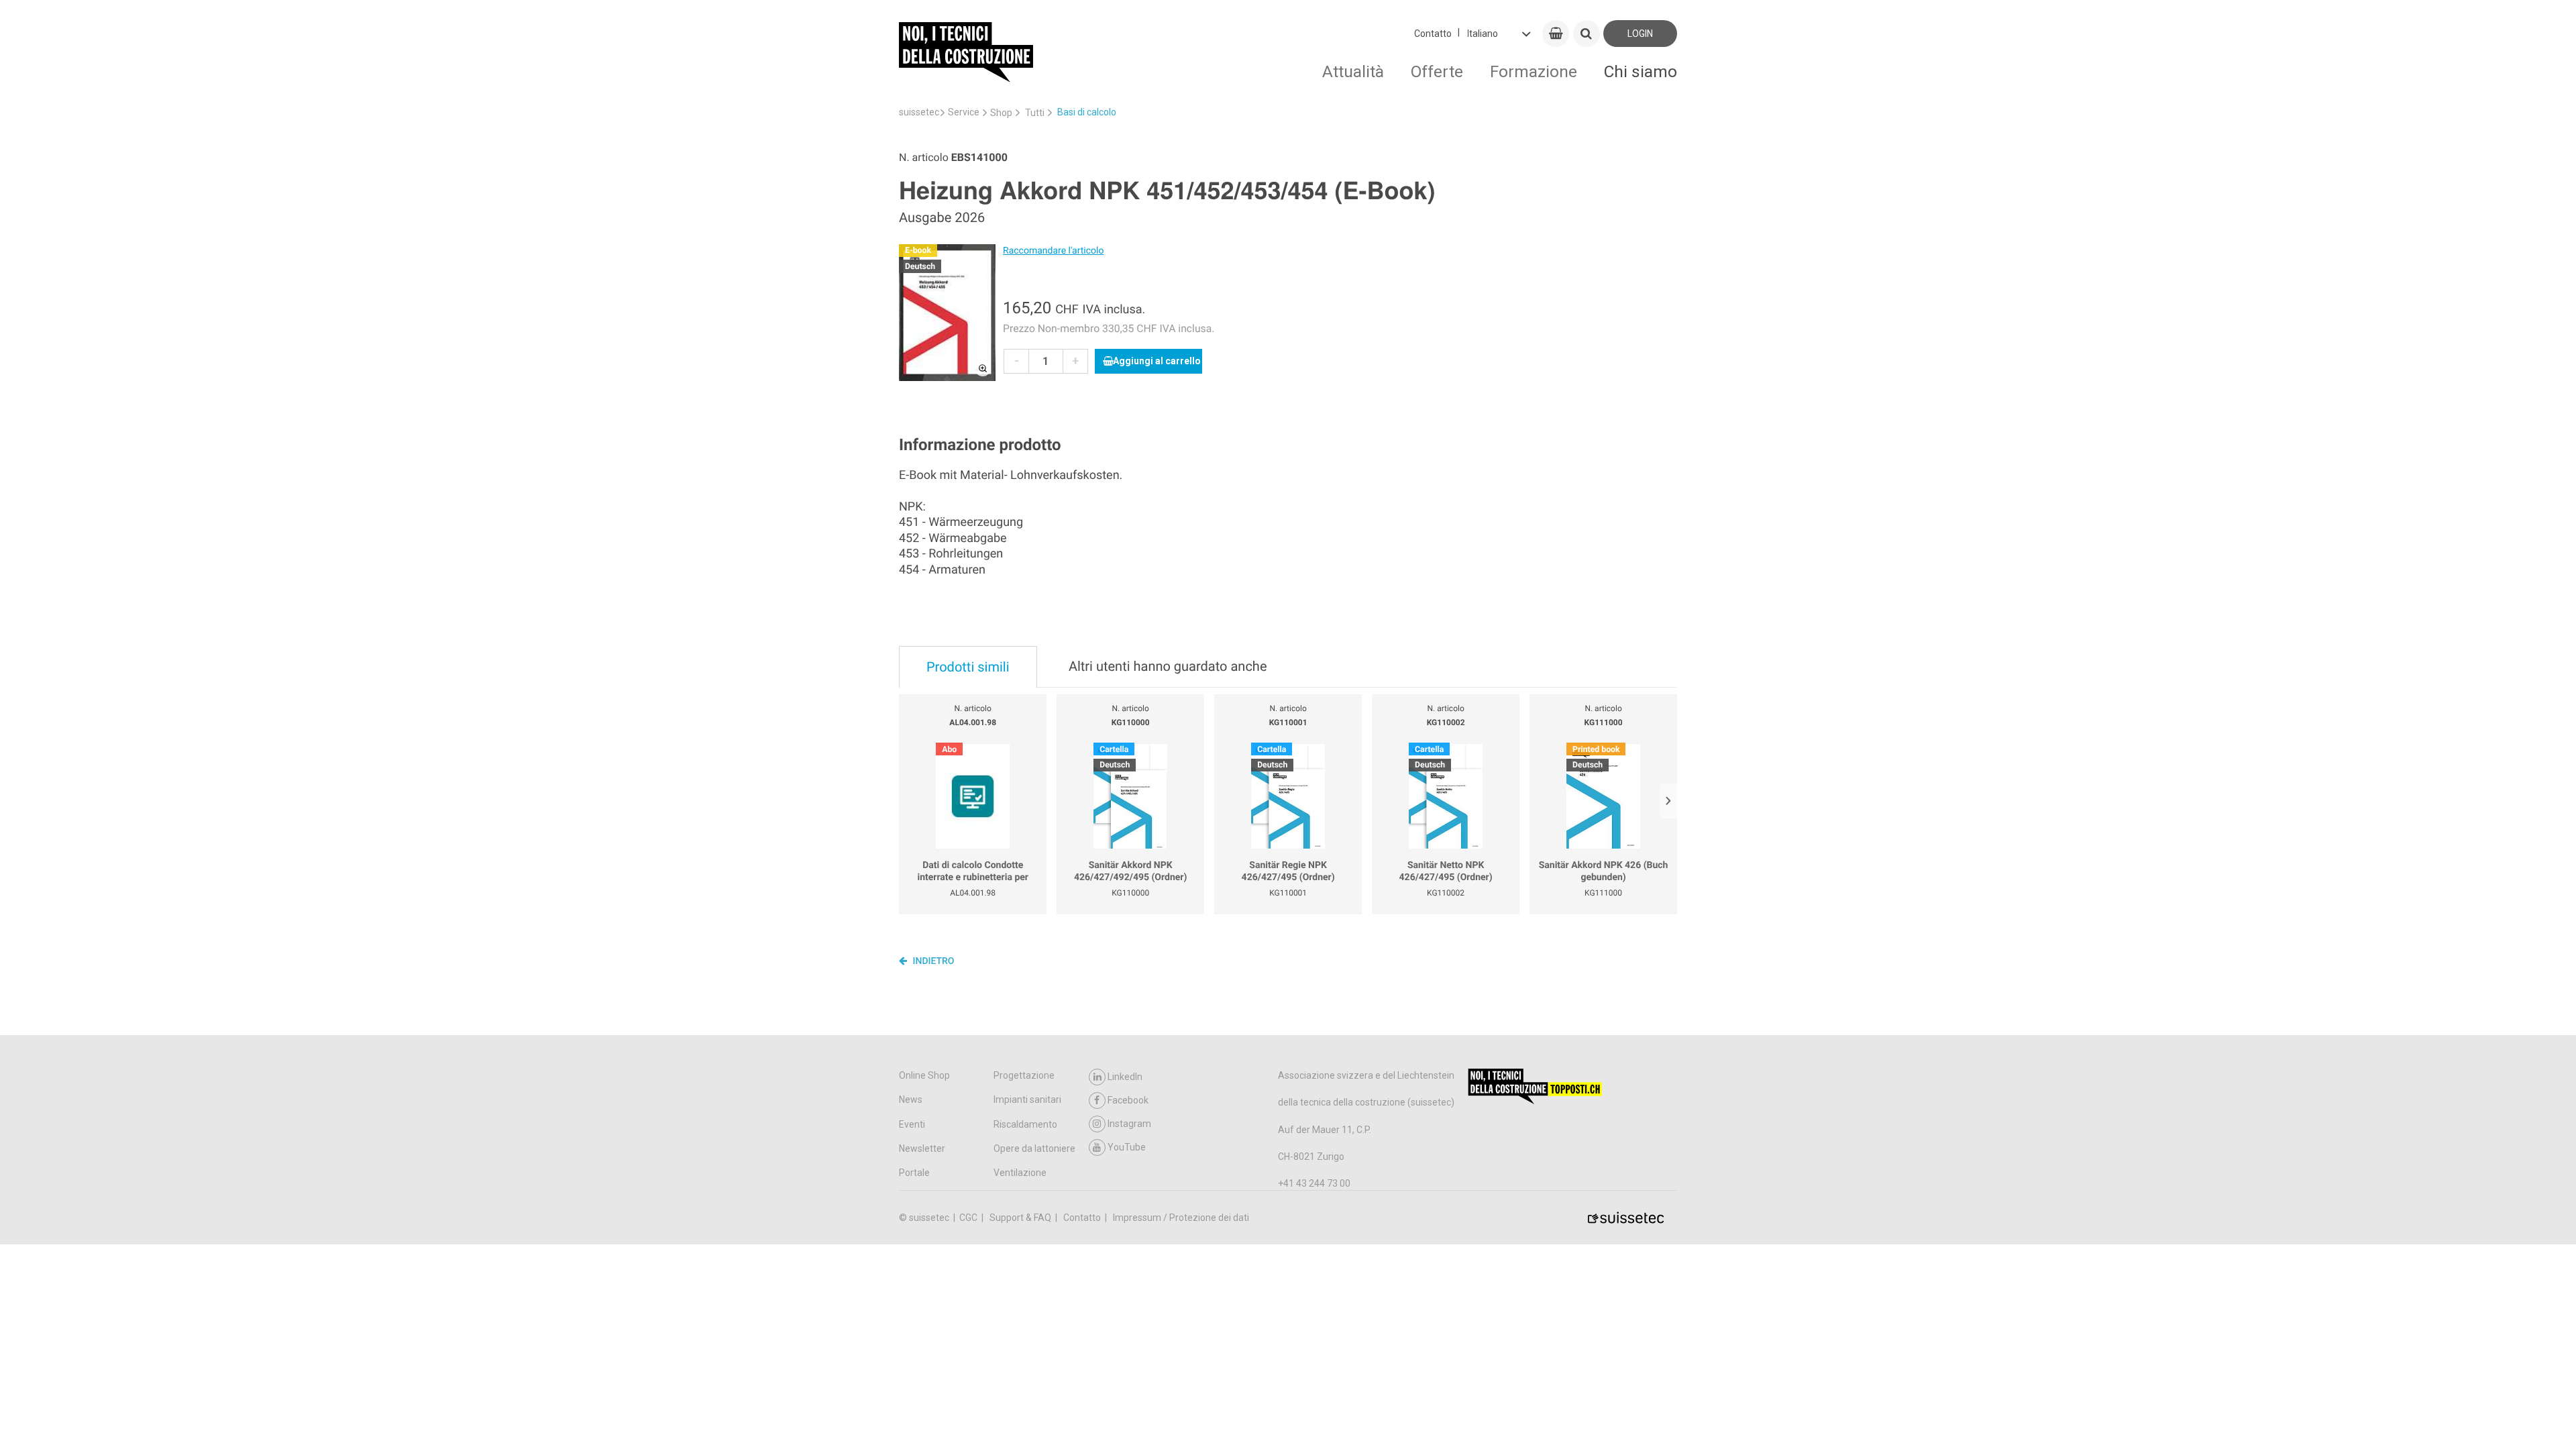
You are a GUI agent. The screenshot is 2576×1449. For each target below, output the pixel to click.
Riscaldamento (1025, 1124)
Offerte (1437, 71)
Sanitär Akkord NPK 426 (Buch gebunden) (1604, 871)
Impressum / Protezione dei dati (1181, 1218)
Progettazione (1024, 1075)
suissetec (919, 112)
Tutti (1035, 113)
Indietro (932, 961)
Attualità (1353, 71)
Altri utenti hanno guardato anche (1168, 666)
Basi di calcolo (1087, 112)
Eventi (912, 1124)
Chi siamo (1641, 71)
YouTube (1127, 1147)
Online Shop (924, 1075)
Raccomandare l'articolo (1053, 251)
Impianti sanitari (1027, 1099)
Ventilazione (1020, 1173)
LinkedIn (1125, 1077)
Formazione (1534, 71)
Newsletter (922, 1148)
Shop (1001, 113)
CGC (969, 1218)
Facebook (1128, 1100)
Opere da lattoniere (1034, 1148)
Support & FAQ (1021, 1218)
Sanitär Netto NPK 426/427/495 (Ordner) (1446, 871)
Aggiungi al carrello (1157, 361)
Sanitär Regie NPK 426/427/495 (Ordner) (1288, 871)
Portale (914, 1173)
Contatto (1433, 34)
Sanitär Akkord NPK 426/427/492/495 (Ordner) (1130, 871)
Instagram (1129, 1124)
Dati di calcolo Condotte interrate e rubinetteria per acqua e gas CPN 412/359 (973, 872)
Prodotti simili (968, 667)
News (911, 1099)
